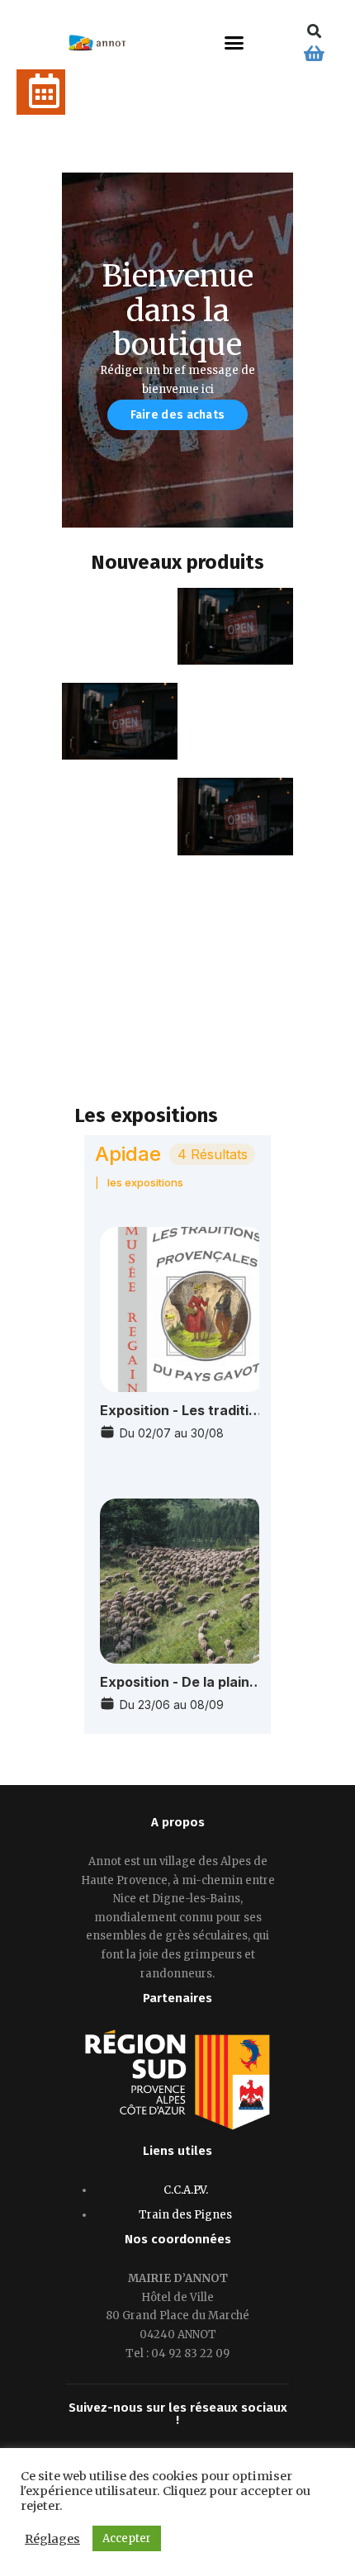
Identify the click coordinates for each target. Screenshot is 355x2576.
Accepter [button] (127, 2538)
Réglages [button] (52, 2539)
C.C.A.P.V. (186, 2190)
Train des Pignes (185, 2215)
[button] (234, 43)
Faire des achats (178, 415)
